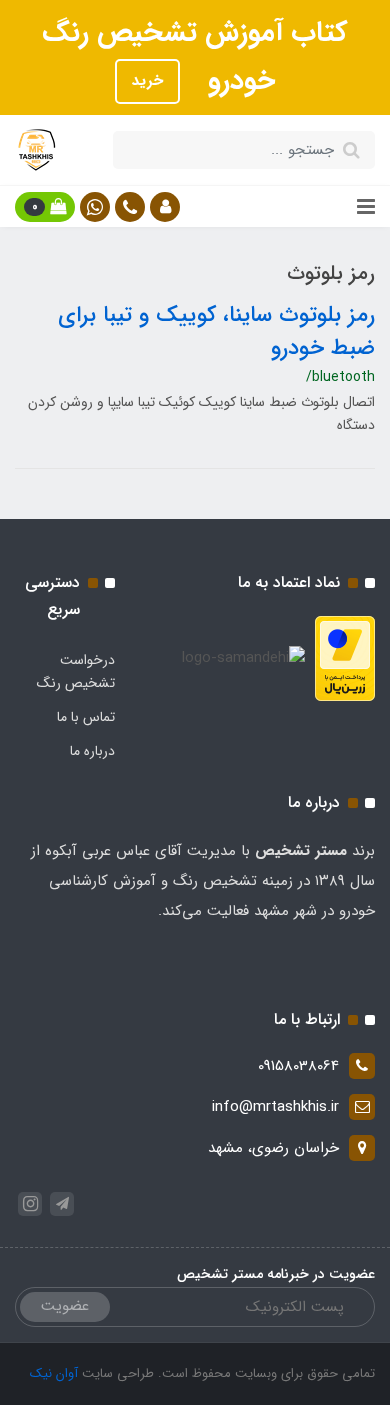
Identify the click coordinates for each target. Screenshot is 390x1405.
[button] (165, 207)
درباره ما (92, 751)
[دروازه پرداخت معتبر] (345, 658)
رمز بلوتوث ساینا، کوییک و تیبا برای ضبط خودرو (216, 331)
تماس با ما (86, 717)
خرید (147, 81)
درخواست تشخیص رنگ (76, 672)
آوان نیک (54, 1373)
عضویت (65, 1306)
